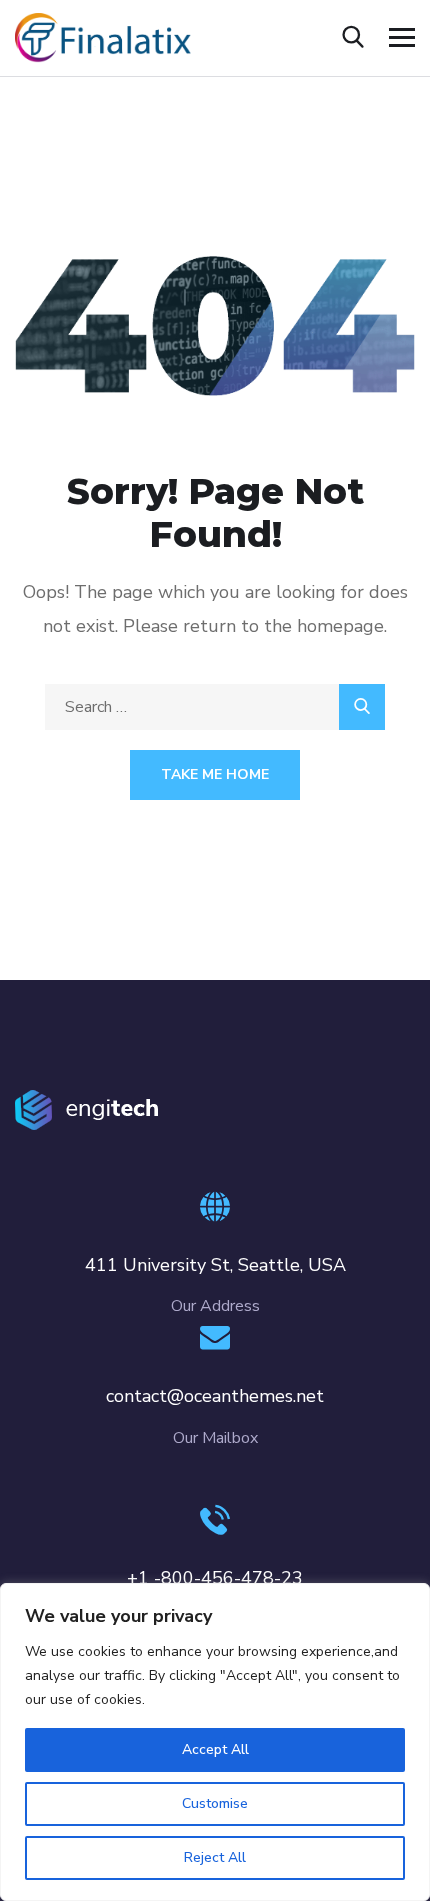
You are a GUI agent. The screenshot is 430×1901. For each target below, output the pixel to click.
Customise (215, 1803)
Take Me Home (215, 774)
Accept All (215, 1749)
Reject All (215, 1857)
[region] (215, 1742)
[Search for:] (215, 707)
